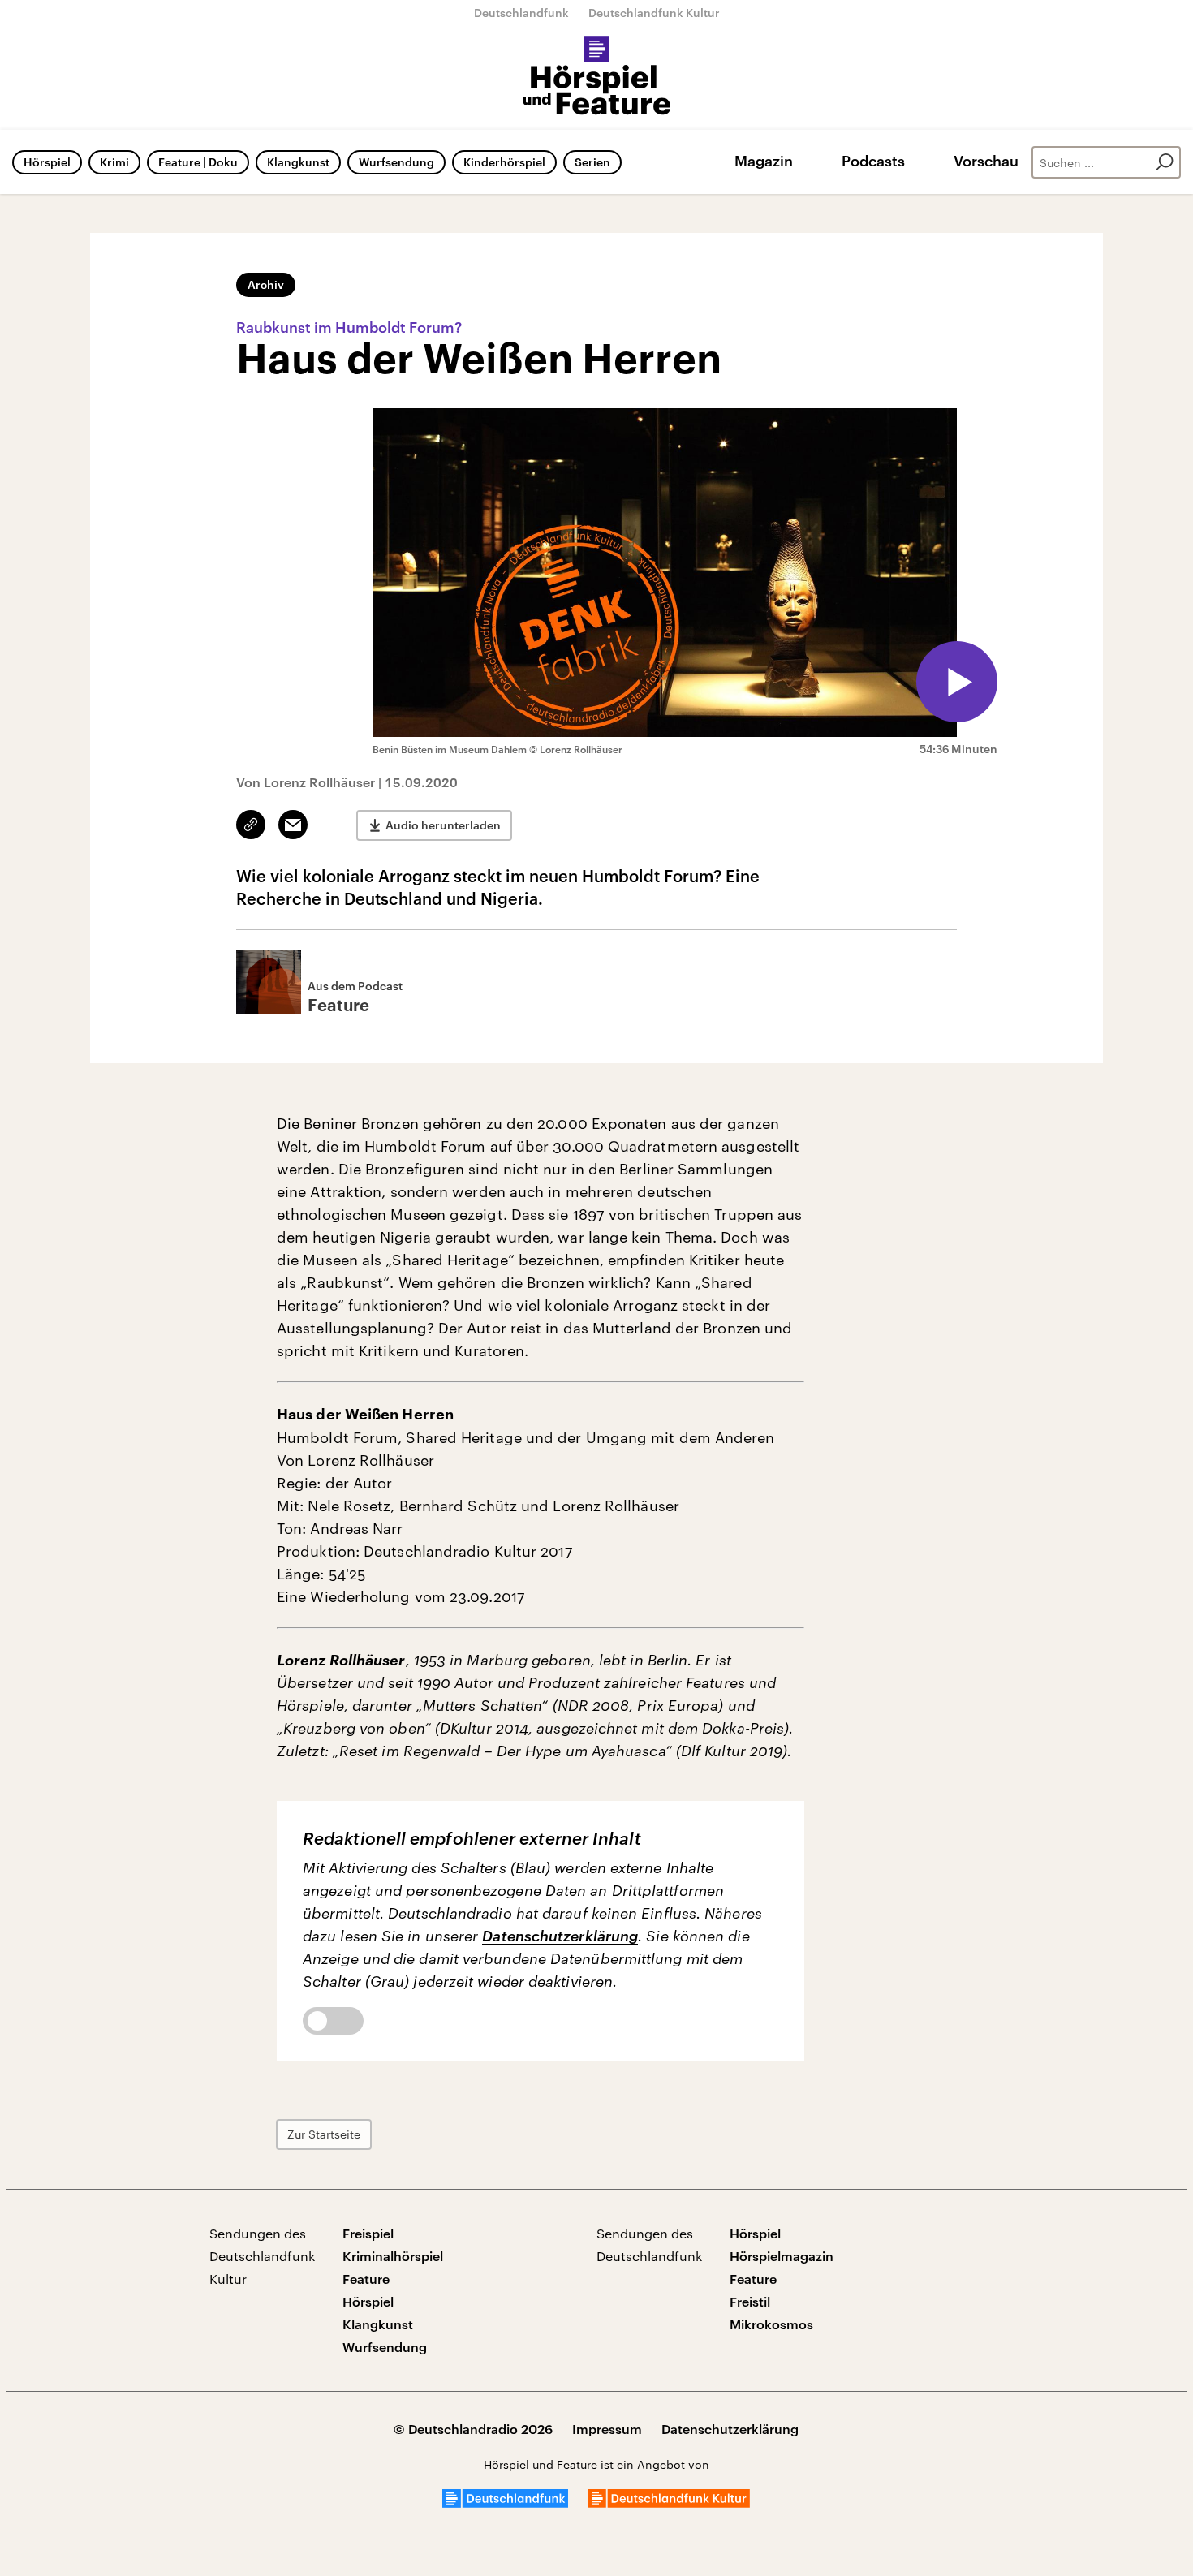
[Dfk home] (669, 2503)
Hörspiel (47, 162)
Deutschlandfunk (521, 13)
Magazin (764, 161)
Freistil (750, 2301)
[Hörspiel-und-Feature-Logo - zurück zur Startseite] (597, 76)
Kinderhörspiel (504, 162)
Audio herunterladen (443, 825)
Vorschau (986, 161)
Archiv (266, 284)
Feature (366, 2279)
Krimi (114, 162)
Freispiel (368, 2233)
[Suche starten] (1165, 162)
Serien (592, 162)
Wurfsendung (396, 162)
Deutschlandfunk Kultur (654, 13)
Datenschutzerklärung (560, 1936)
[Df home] (505, 2503)
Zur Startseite (324, 2134)
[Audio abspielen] (957, 682)
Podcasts (873, 161)
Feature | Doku (198, 162)
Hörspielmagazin (782, 2256)
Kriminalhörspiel (393, 2256)
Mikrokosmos (771, 2324)
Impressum (607, 2429)
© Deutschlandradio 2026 (473, 2429)
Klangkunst (298, 162)
